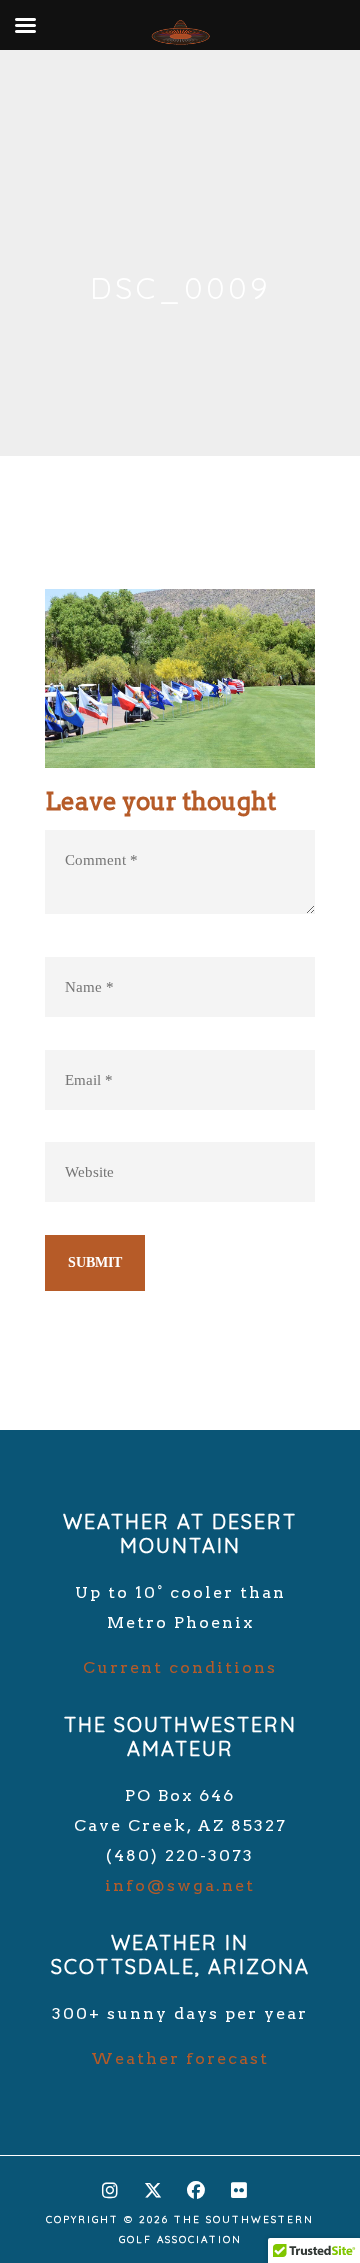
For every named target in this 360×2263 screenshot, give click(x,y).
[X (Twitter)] (153, 2186)
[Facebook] (196, 2186)
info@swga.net (180, 1885)
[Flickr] (239, 2186)
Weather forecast (180, 2058)
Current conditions (180, 1667)
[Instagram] (110, 2186)
